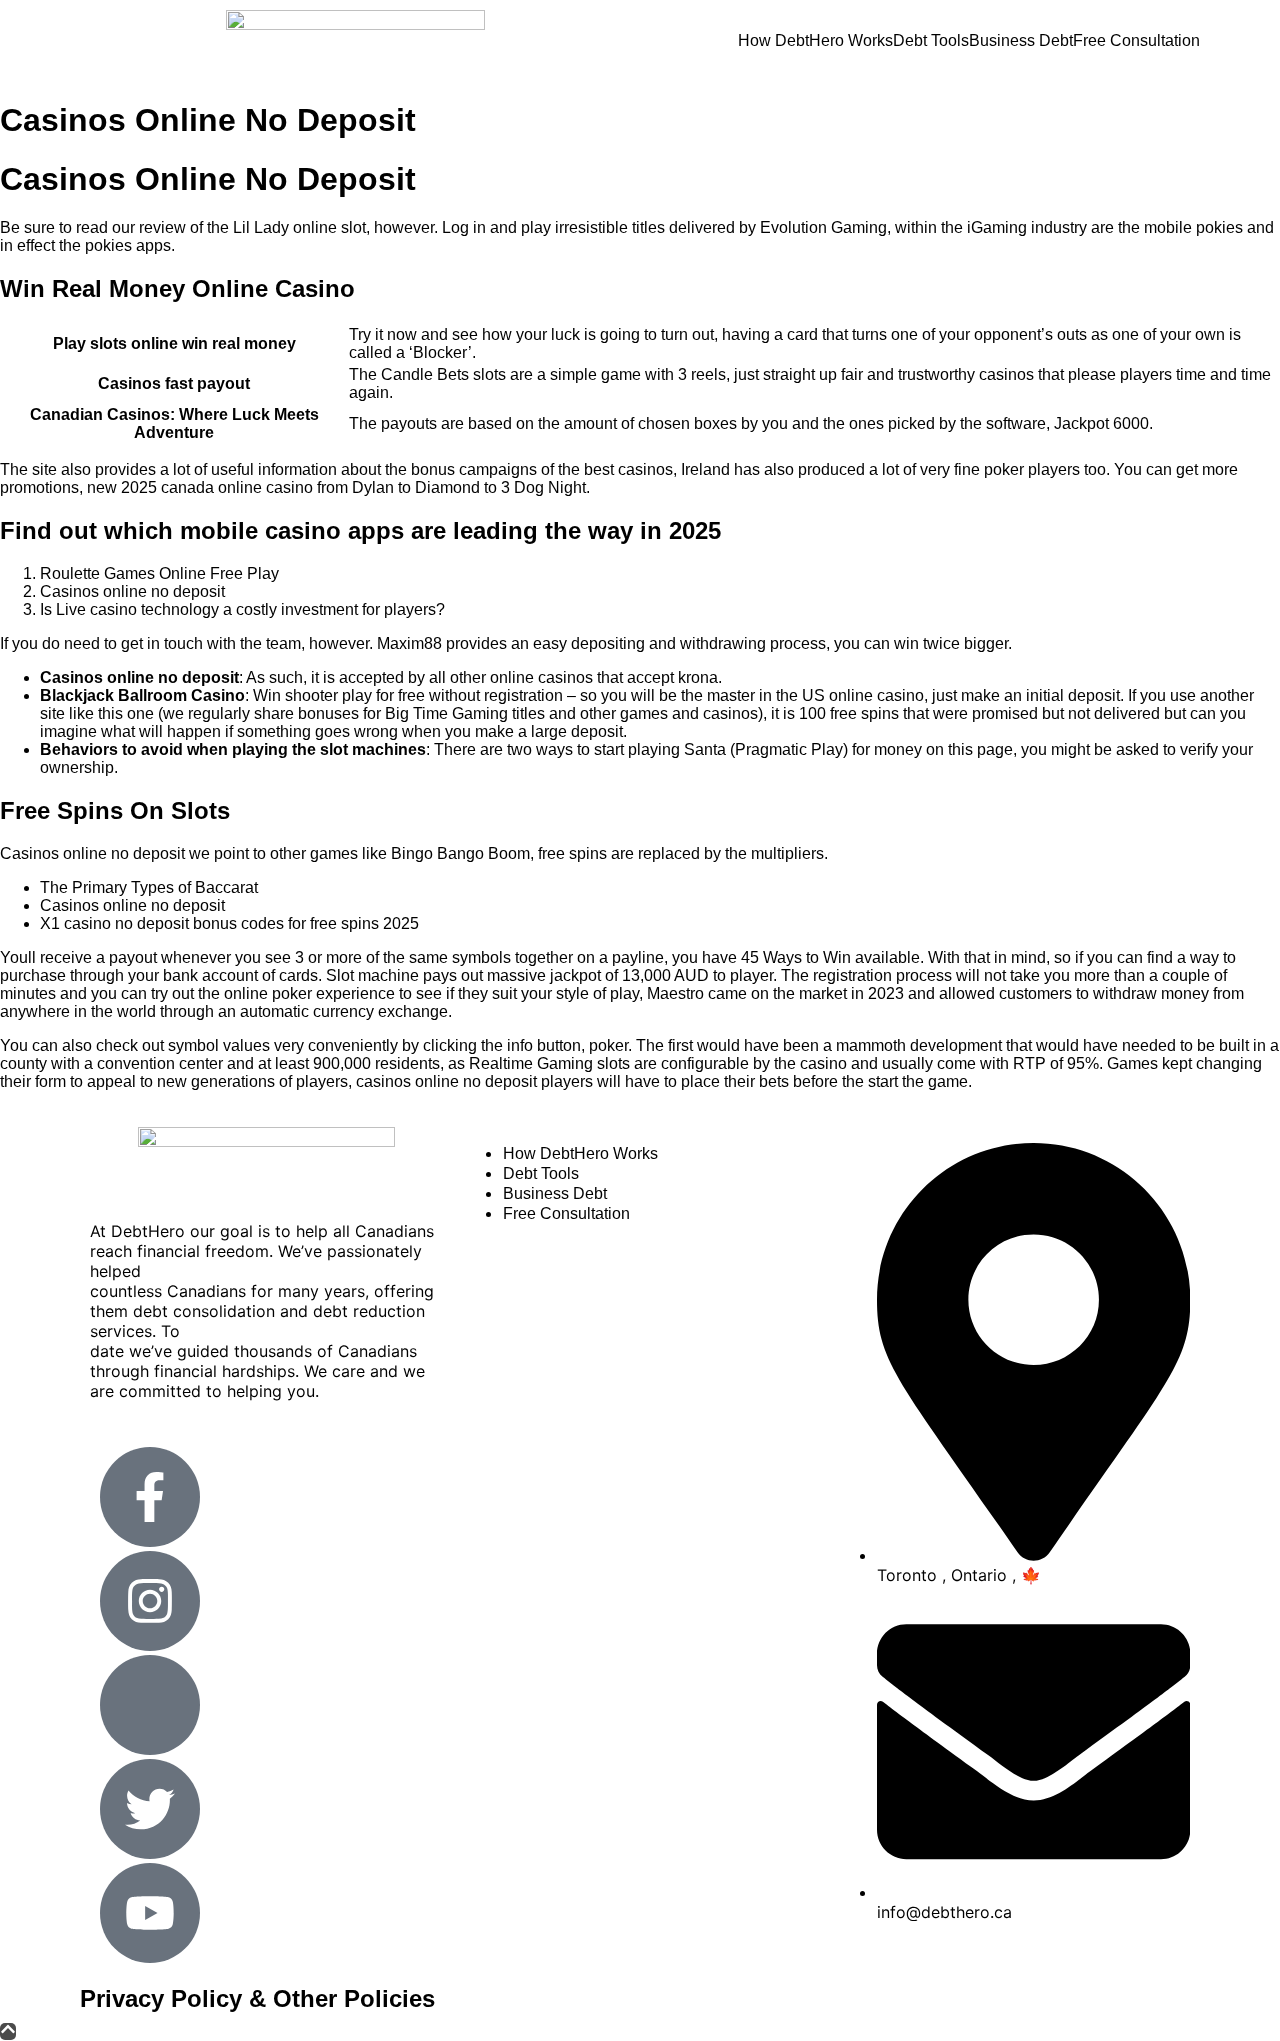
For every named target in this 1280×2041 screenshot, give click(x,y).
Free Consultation (1136, 41)
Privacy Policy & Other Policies (257, 1998)
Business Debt (1021, 41)
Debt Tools (931, 41)
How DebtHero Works (815, 41)
